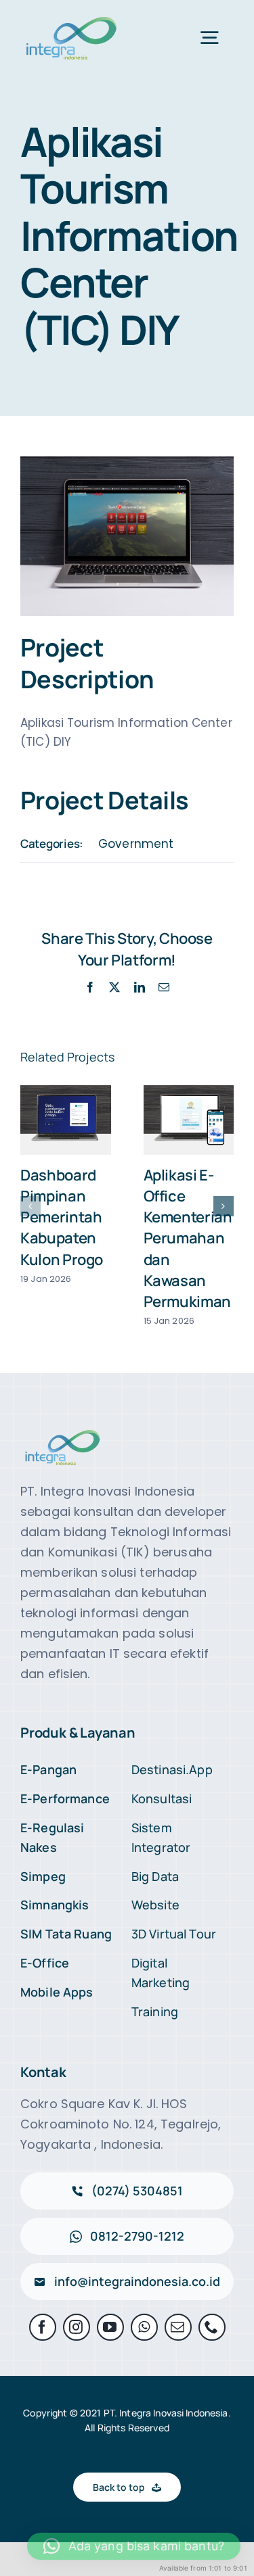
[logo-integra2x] (71, 19)
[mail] (178, 2327)
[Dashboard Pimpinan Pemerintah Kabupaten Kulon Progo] (66, 1120)
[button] (30, 1206)
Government (136, 844)
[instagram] (77, 2327)
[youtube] (110, 2327)
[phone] (212, 2327)
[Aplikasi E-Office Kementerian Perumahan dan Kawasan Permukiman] (189, 1120)
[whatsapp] (144, 2327)
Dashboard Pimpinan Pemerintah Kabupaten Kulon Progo (62, 1217)
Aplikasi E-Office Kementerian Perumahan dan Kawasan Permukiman (188, 1238)
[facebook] (43, 2327)
